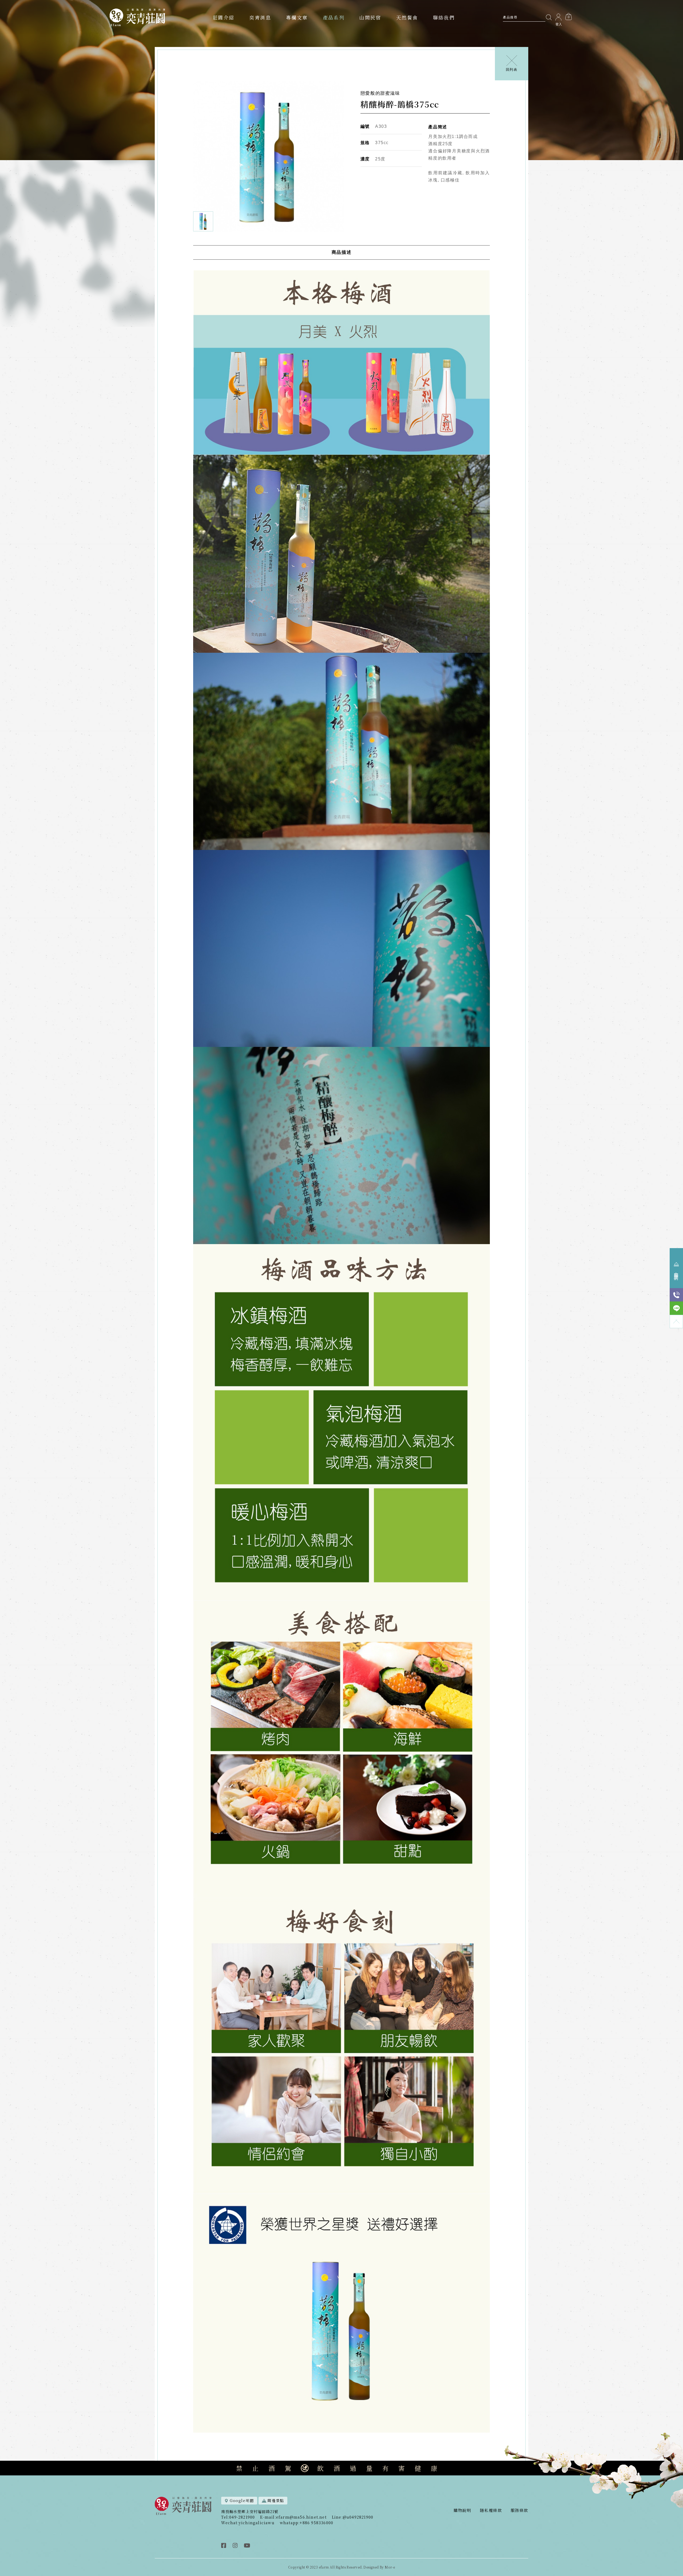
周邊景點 (276, 2500)
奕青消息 (260, 17)
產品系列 (334, 17)
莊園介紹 (224, 17)
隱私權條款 (491, 2510)
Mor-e (390, 2567)
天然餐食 (407, 17)
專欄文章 (297, 17)
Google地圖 (242, 2500)
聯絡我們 (444, 17)
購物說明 (462, 2510)
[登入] (558, 17)
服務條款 (519, 2510)
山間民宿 (370, 17)
